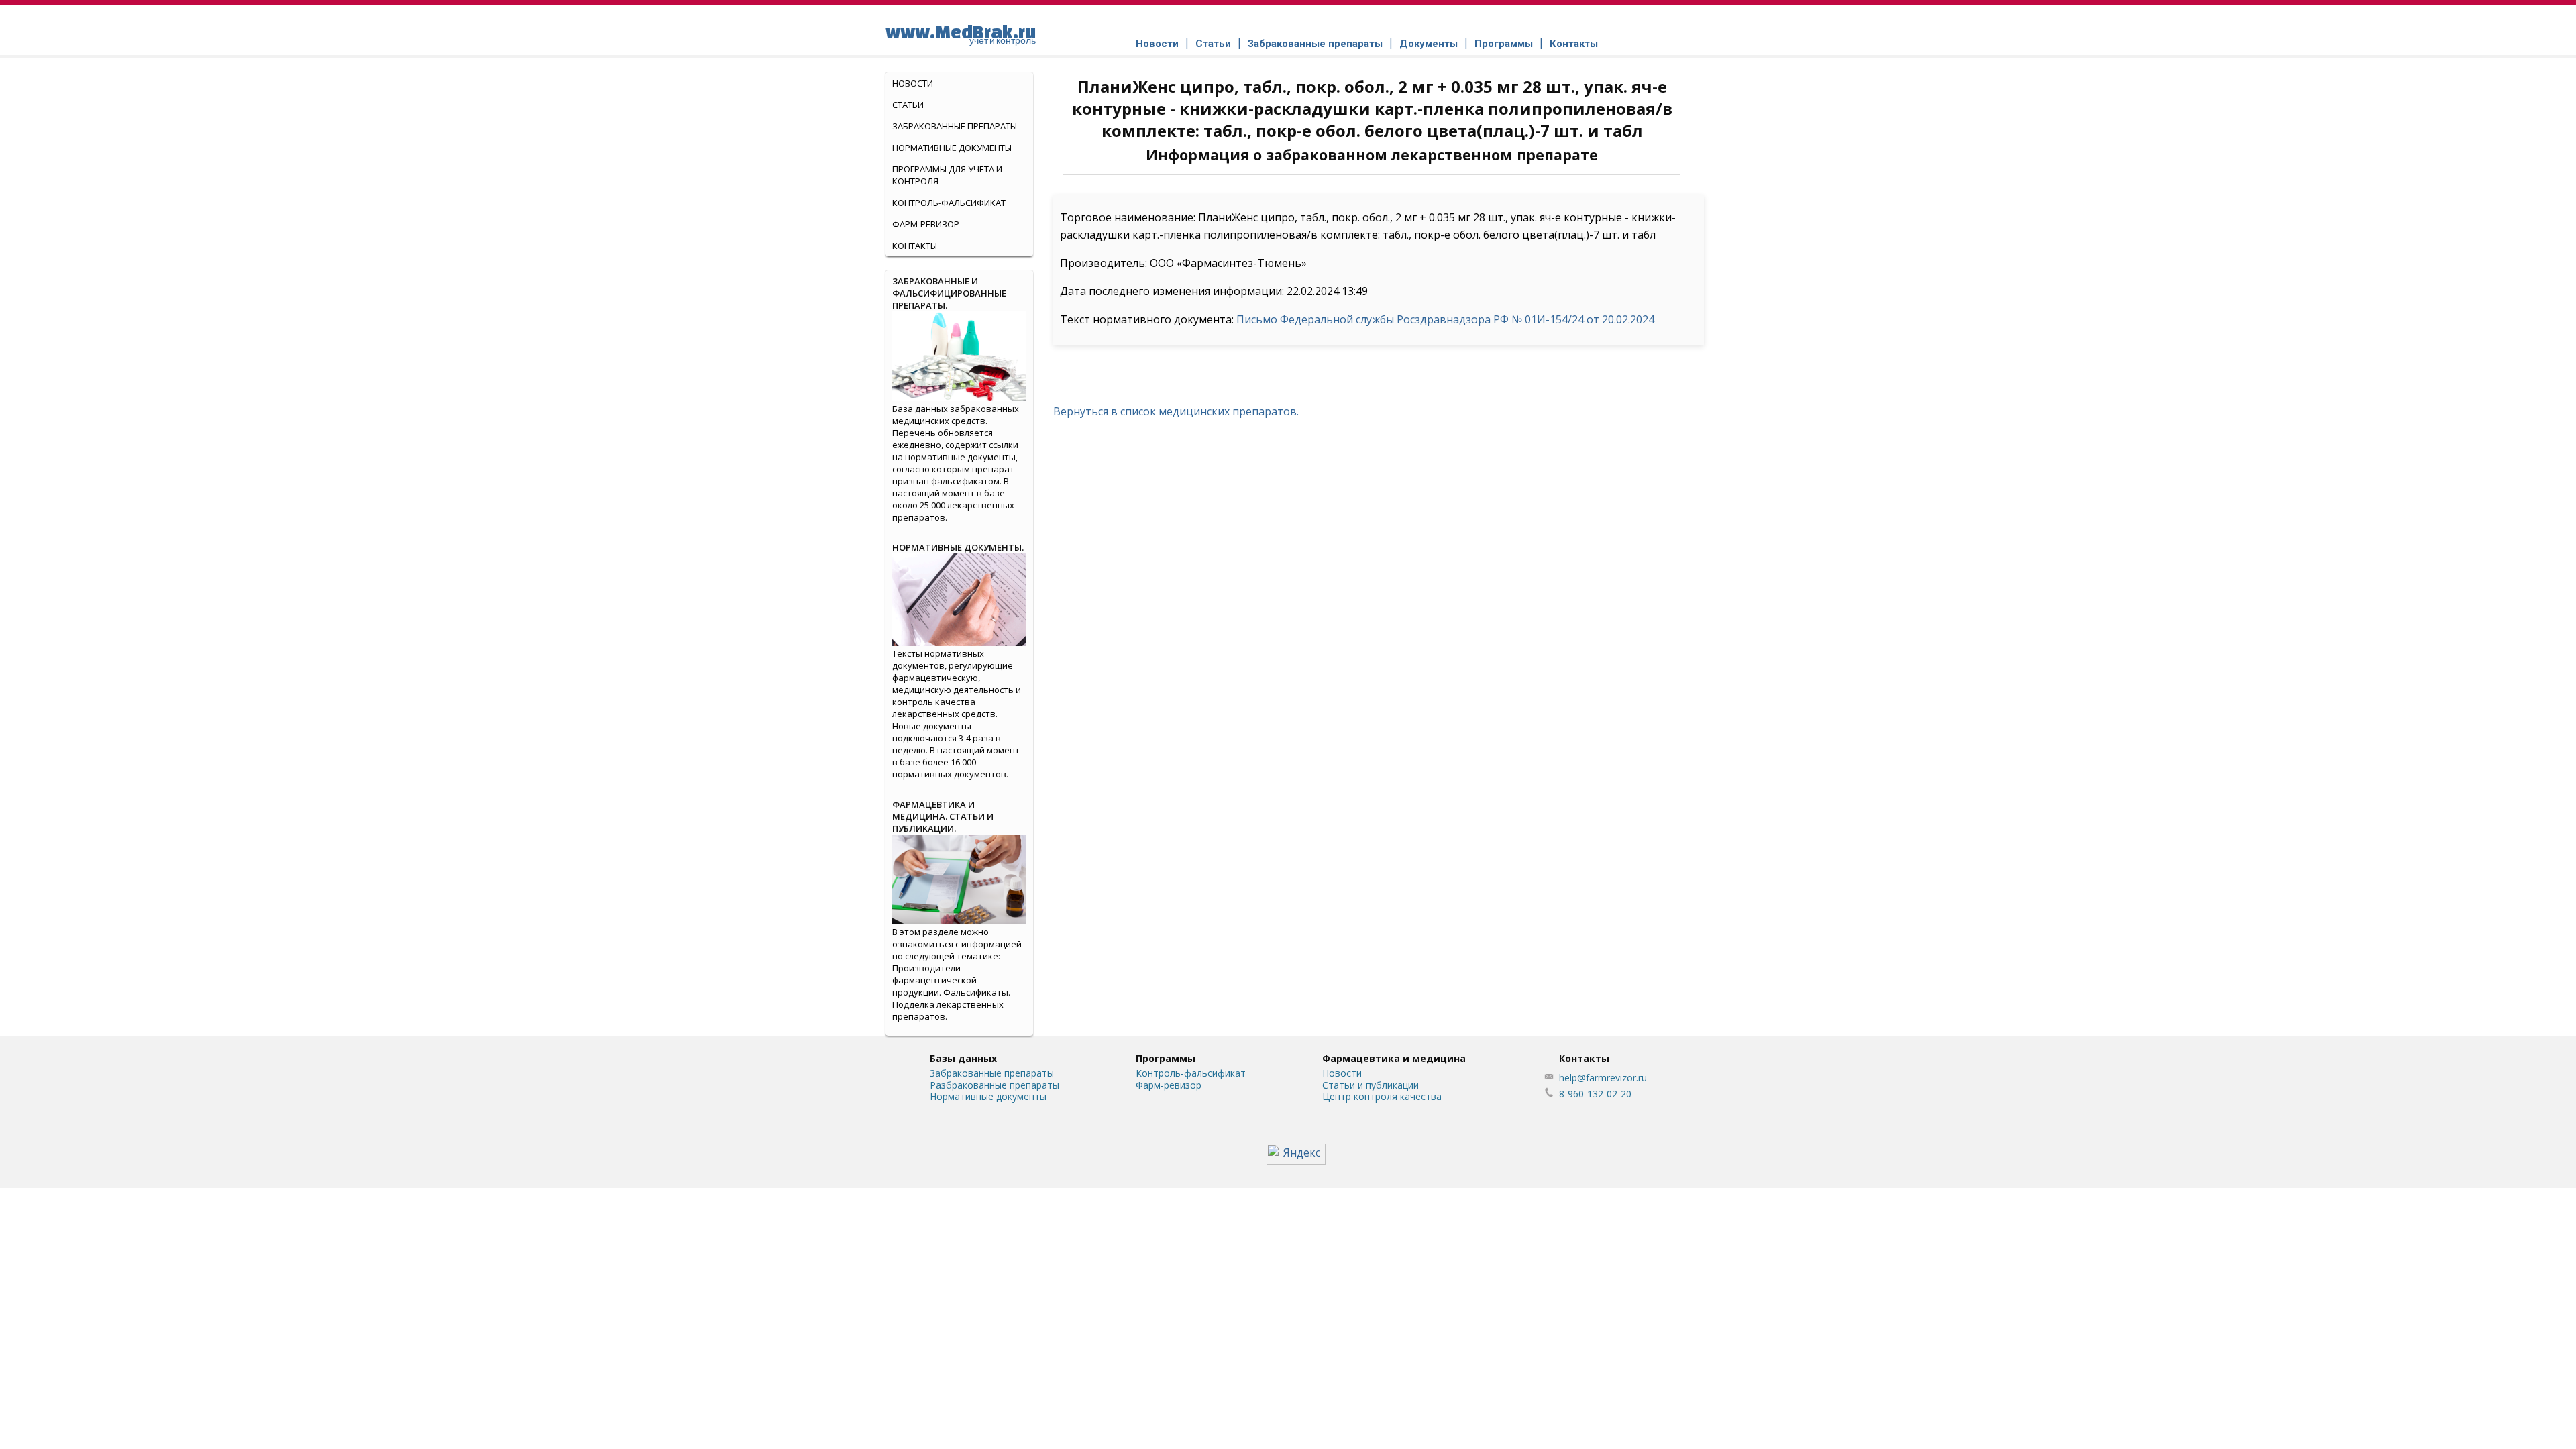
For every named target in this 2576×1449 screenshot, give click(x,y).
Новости (1157, 44)
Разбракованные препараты (995, 1085)
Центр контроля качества (1382, 1096)
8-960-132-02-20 (1595, 1094)
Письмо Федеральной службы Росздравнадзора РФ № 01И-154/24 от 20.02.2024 (1445, 319)
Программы (1504, 44)
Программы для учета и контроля (947, 175)
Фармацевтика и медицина (1394, 1058)
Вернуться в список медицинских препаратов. (1176, 411)
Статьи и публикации (1371, 1085)
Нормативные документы (952, 148)
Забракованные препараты (1315, 44)
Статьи (1213, 44)
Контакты (1574, 44)
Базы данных (963, 1058)
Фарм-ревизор (926, 224)
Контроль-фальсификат (1191, 1073)
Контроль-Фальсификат (949, 203)
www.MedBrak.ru (961, 34)
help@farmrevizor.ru (1603, 1078)
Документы (1429, 44)
